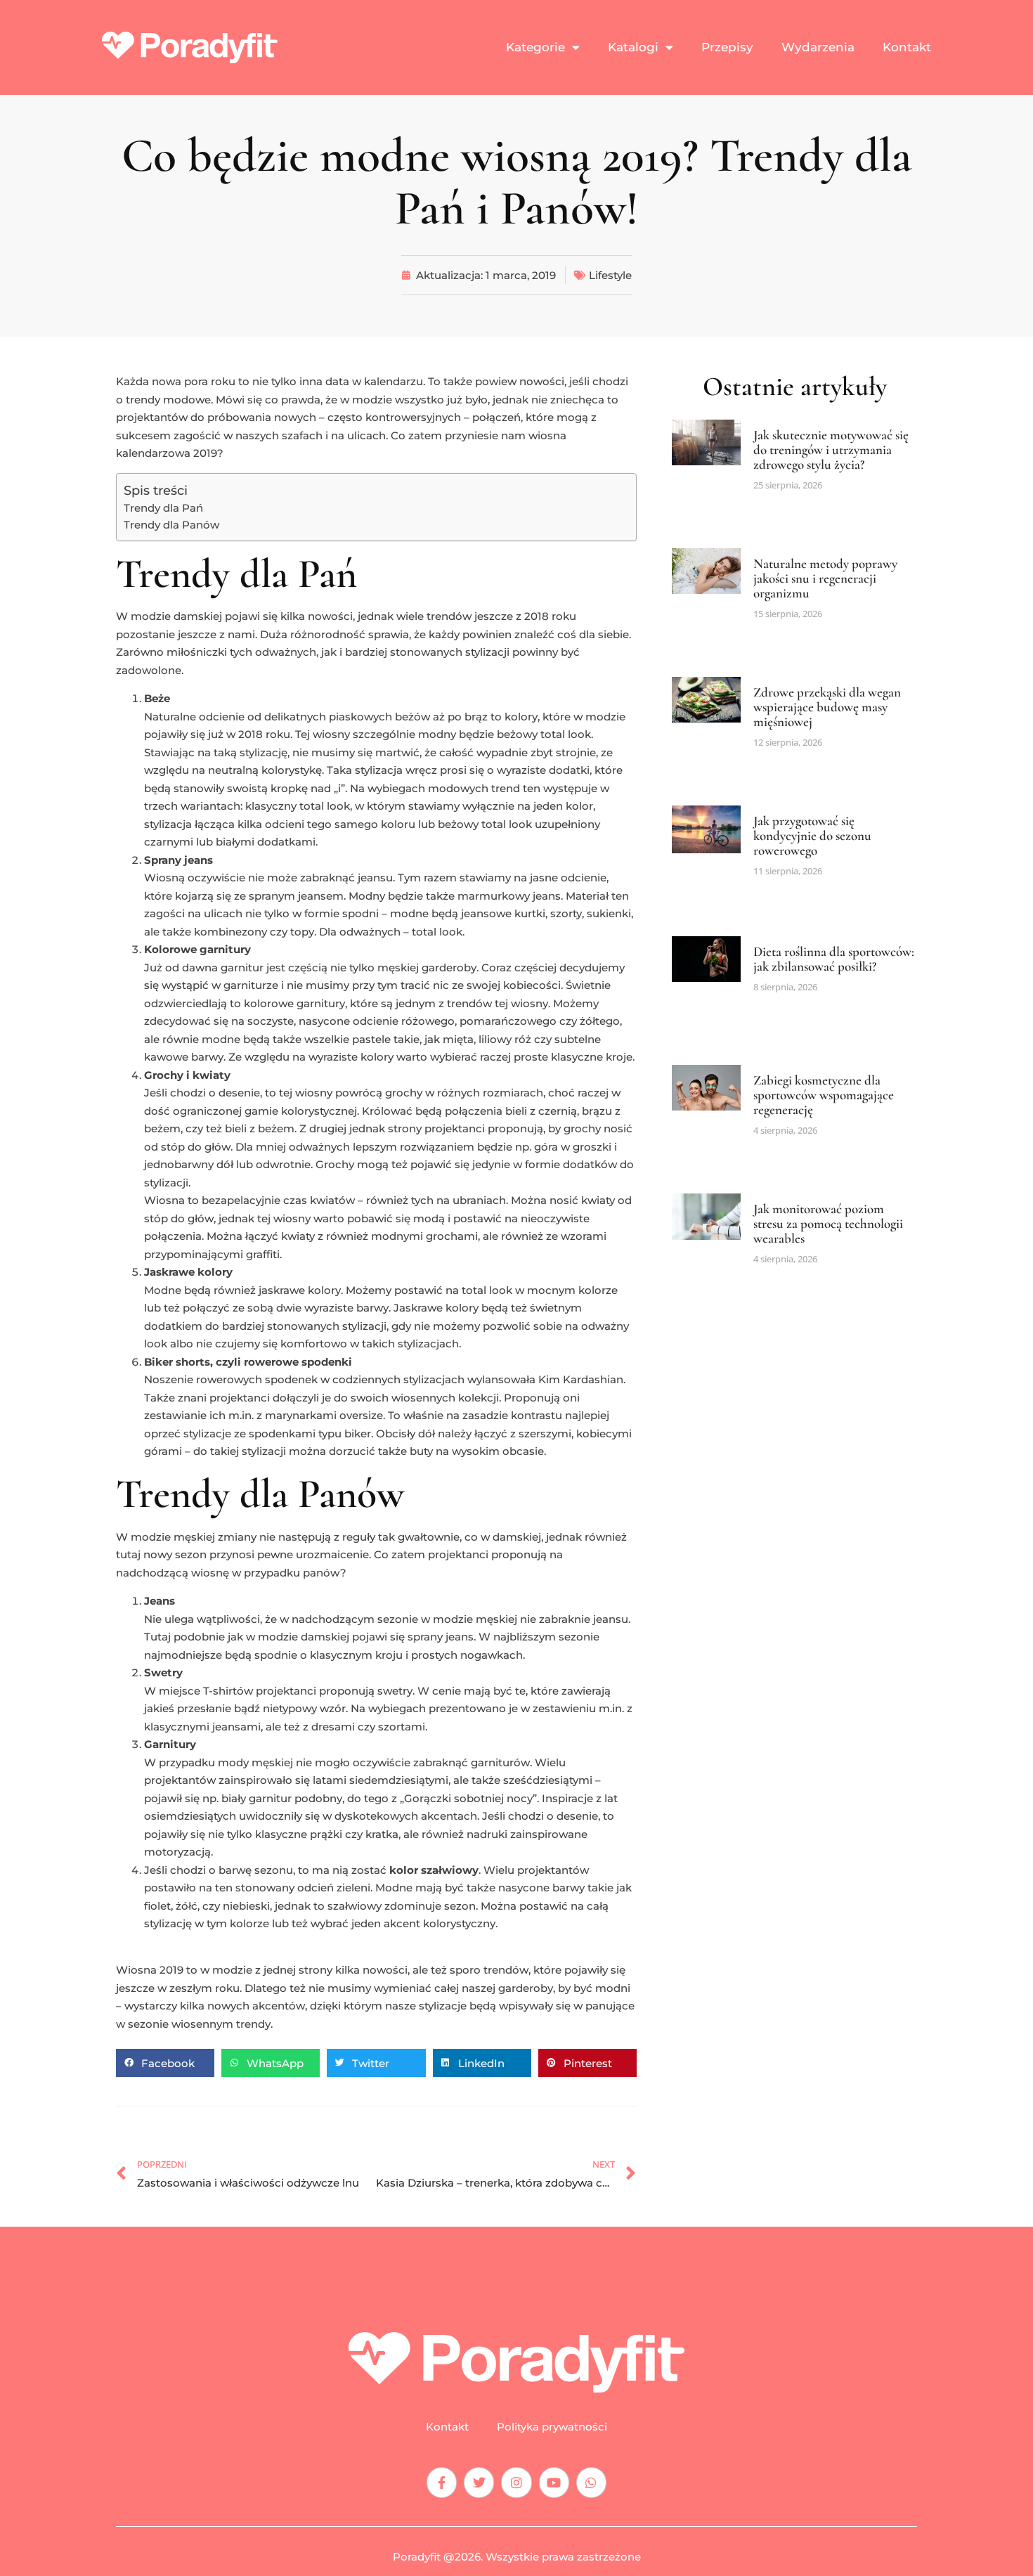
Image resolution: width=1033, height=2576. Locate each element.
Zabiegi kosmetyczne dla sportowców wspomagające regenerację (824, 1095)
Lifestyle (610, 275)
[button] (165, 2063)
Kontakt (907, 47)
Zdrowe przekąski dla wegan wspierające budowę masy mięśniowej (827, 707)
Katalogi (633, 47)
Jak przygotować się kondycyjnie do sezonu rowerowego (812, 835)
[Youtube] (554, 2482)
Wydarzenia (818, 47)
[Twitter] (479, 2482)
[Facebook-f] (442, 2482)
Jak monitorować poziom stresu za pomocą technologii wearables (828, 1223)
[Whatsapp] (591, 2482)
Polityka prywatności (552, 2427)
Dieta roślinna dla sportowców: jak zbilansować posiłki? (834, 959)
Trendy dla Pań (163, 508)
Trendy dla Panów (171, 525)
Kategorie (535, 47)
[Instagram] (516, 2482)
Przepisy (727, 47)
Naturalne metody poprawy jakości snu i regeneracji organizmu (825, 578)
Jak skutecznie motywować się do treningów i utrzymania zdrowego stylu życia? (831, 449)
